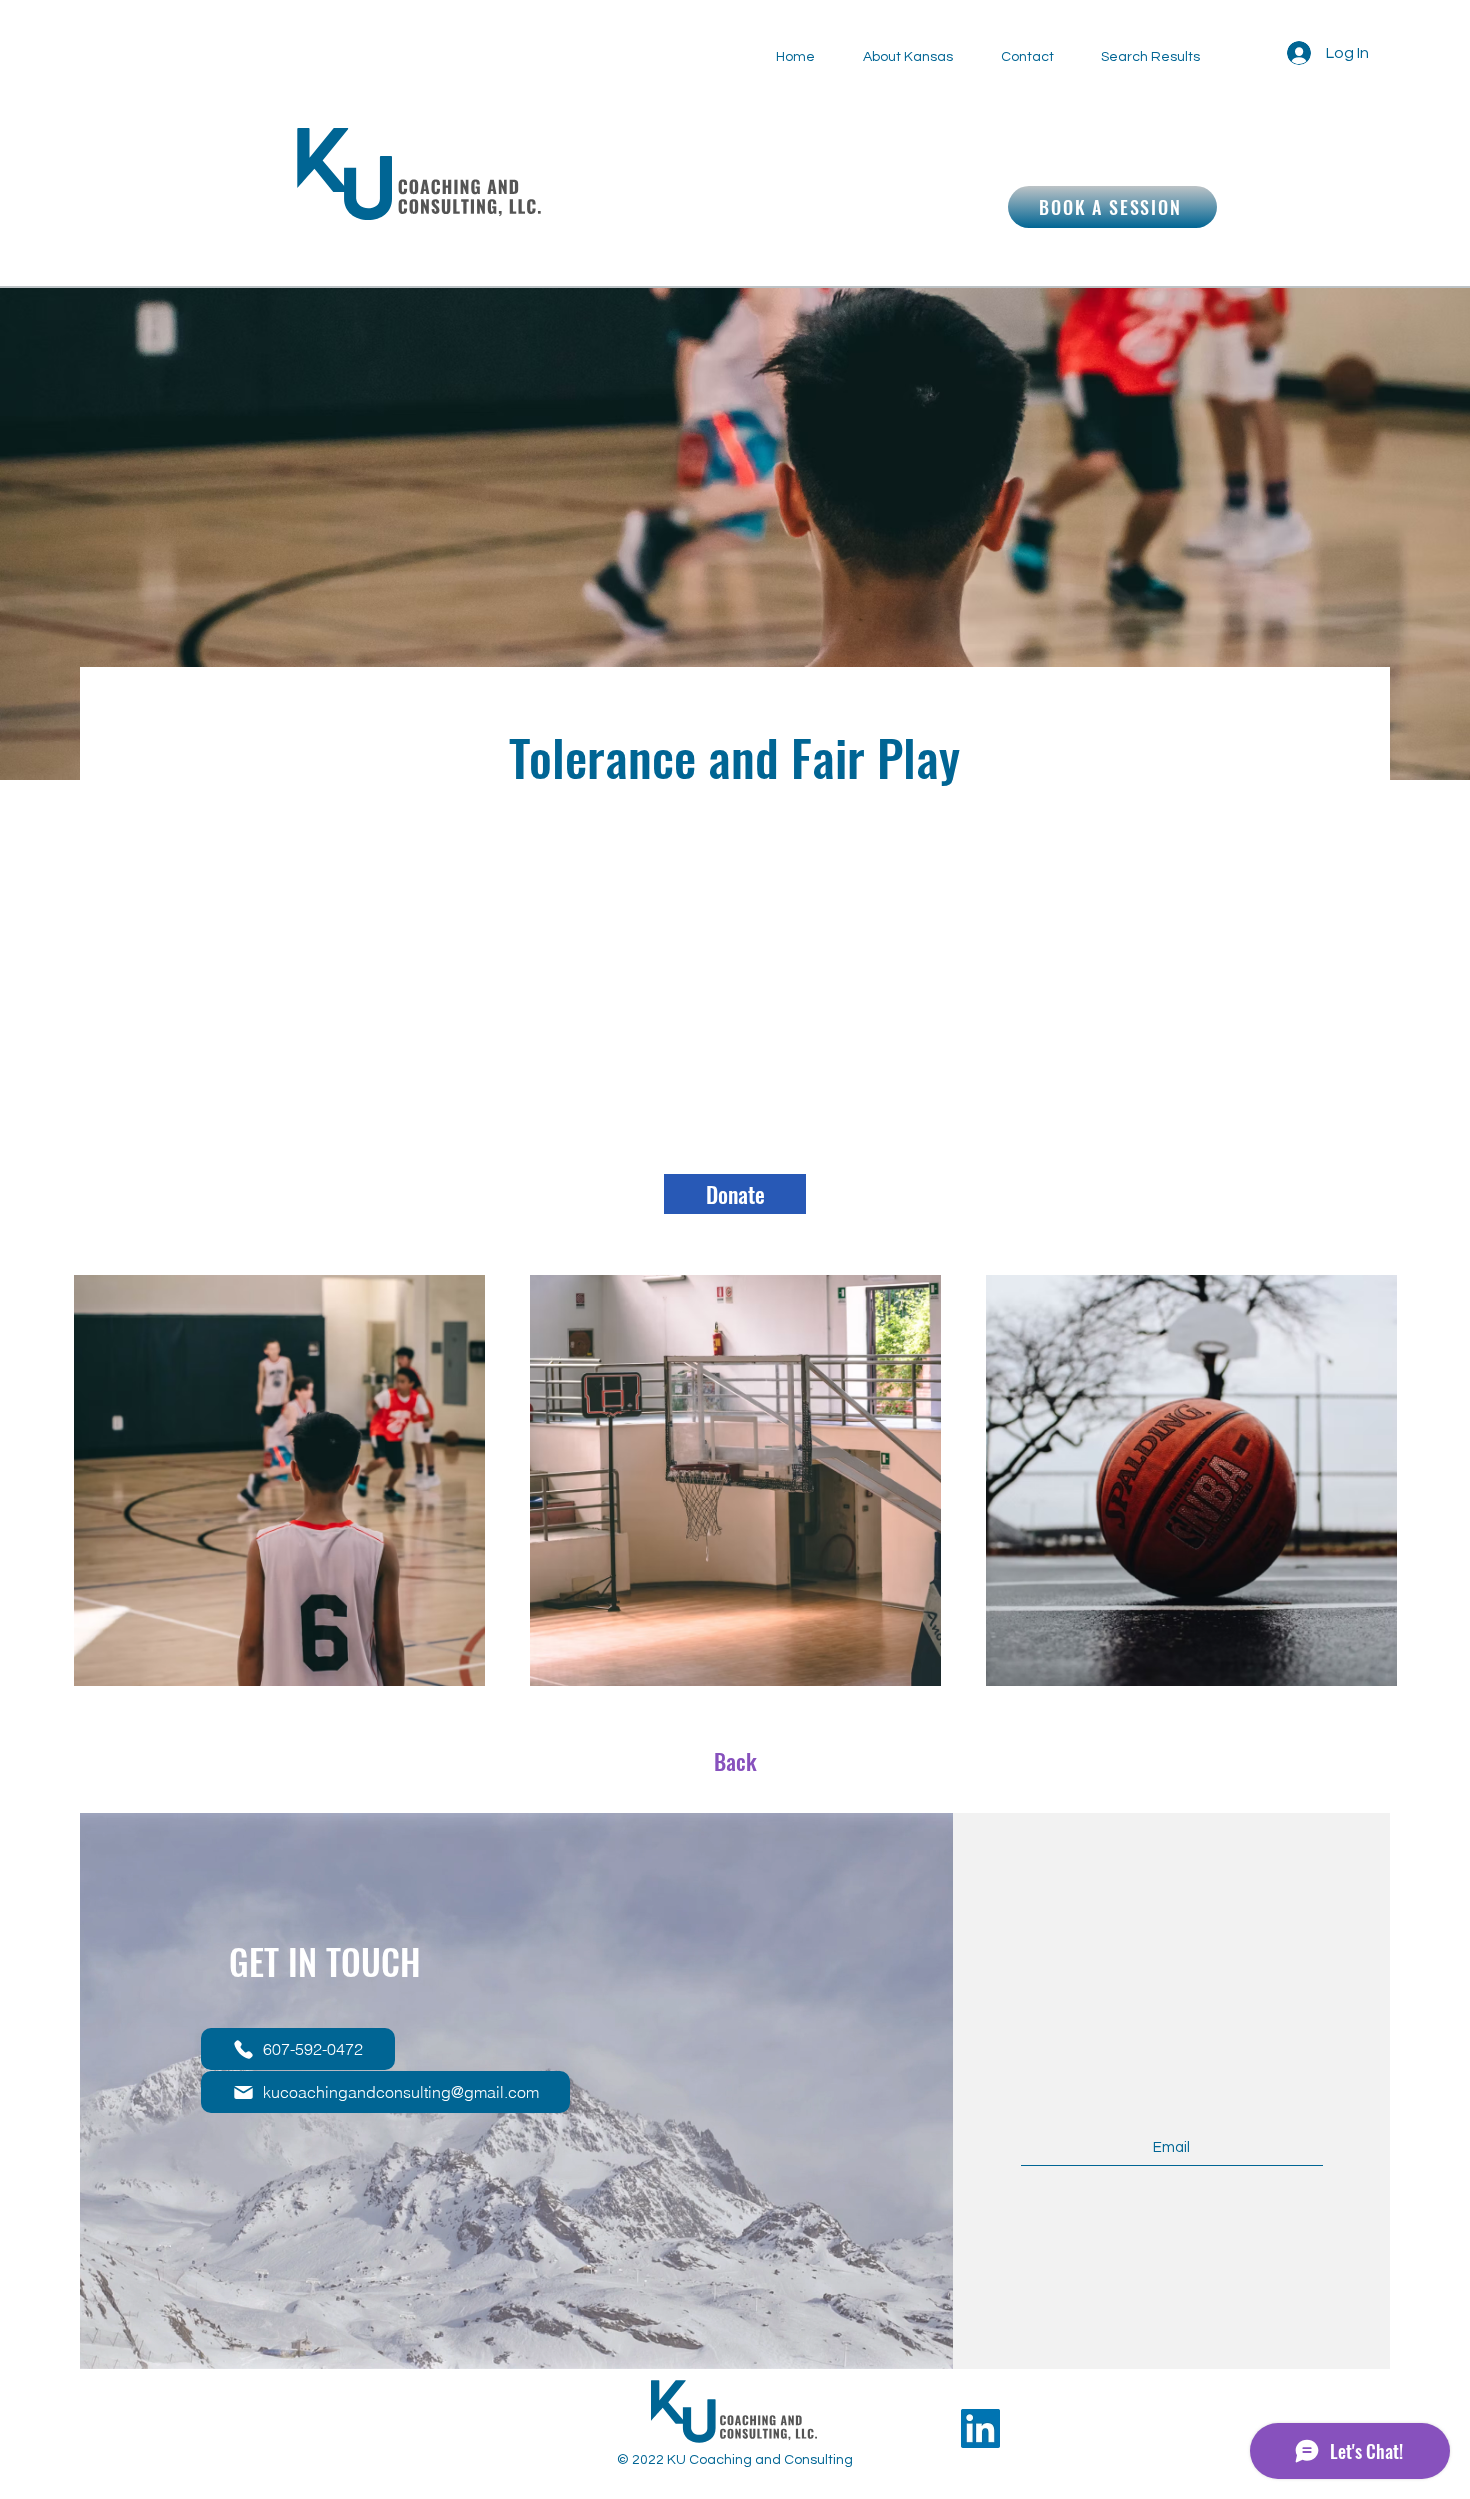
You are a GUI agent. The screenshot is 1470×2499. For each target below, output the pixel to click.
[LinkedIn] (980, 2428)
